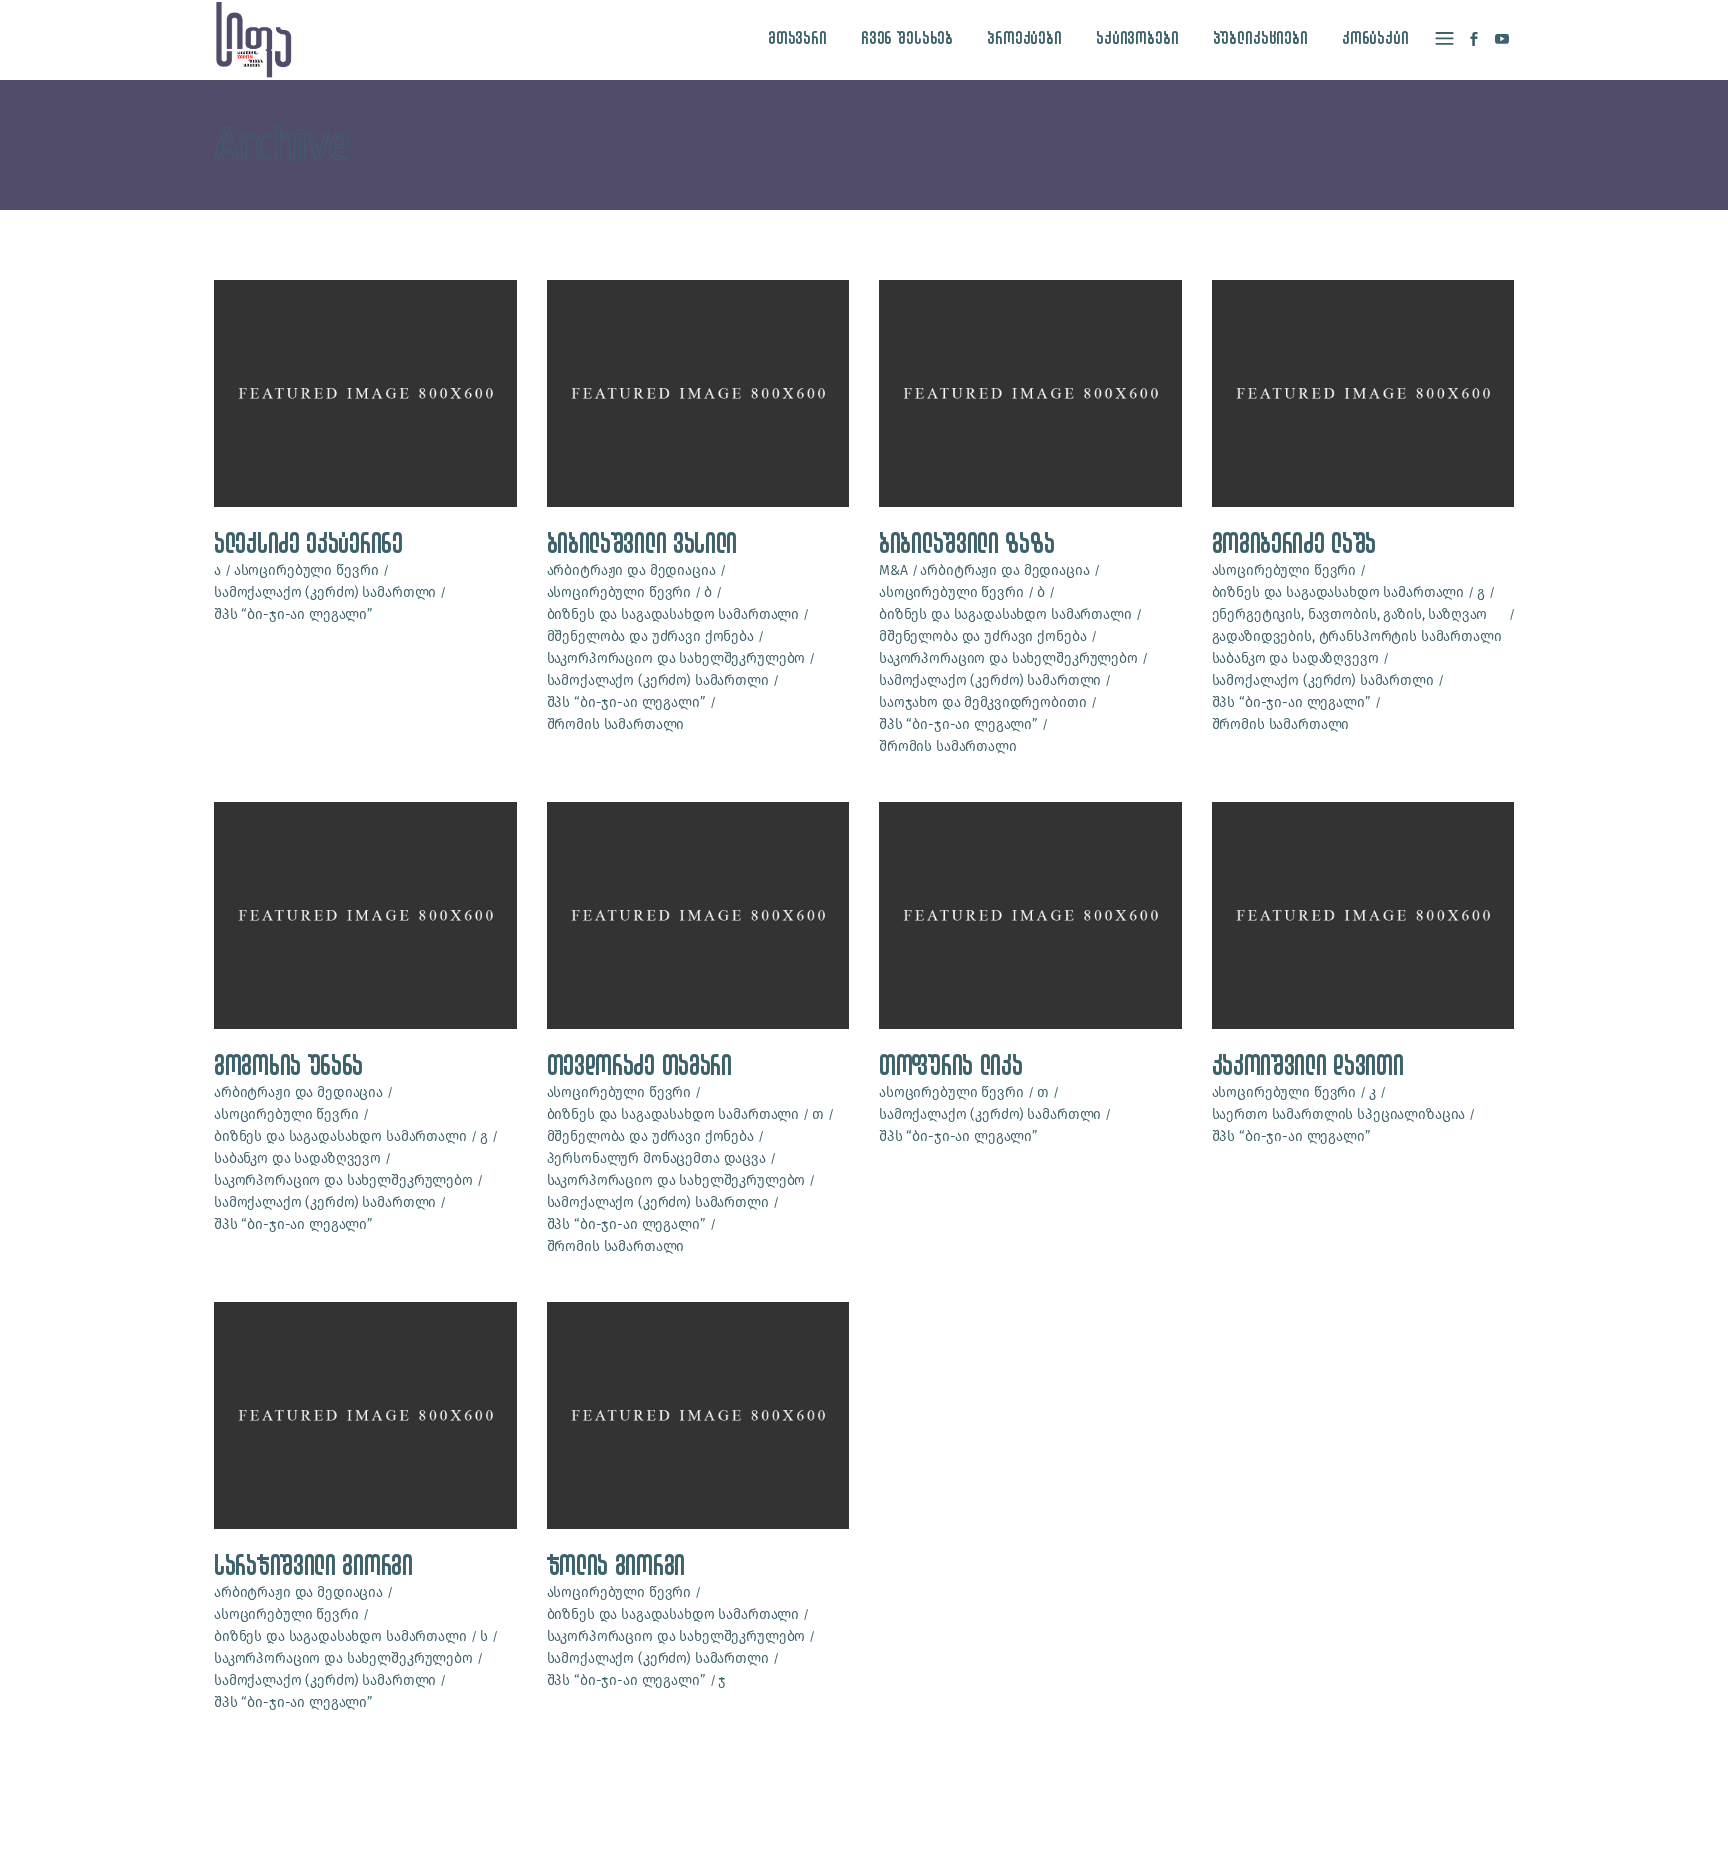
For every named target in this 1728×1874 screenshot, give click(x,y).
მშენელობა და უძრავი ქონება (650, 636)
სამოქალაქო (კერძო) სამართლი (325, 592)
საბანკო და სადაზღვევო (1295, 658)
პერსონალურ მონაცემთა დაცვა (656, 1158)
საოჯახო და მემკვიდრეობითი (983, 702)
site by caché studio (1231, 1835)
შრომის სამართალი (616, 724)
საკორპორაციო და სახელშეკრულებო (676, 658)
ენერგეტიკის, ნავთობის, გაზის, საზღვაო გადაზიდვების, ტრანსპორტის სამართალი (1357, 625)
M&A (893, 570)
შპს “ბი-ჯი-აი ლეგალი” (293, 614)
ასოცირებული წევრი (306, 570)
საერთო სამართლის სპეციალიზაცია (1339, 1114)
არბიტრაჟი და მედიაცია (631, 570)
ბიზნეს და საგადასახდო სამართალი (673, 614)
